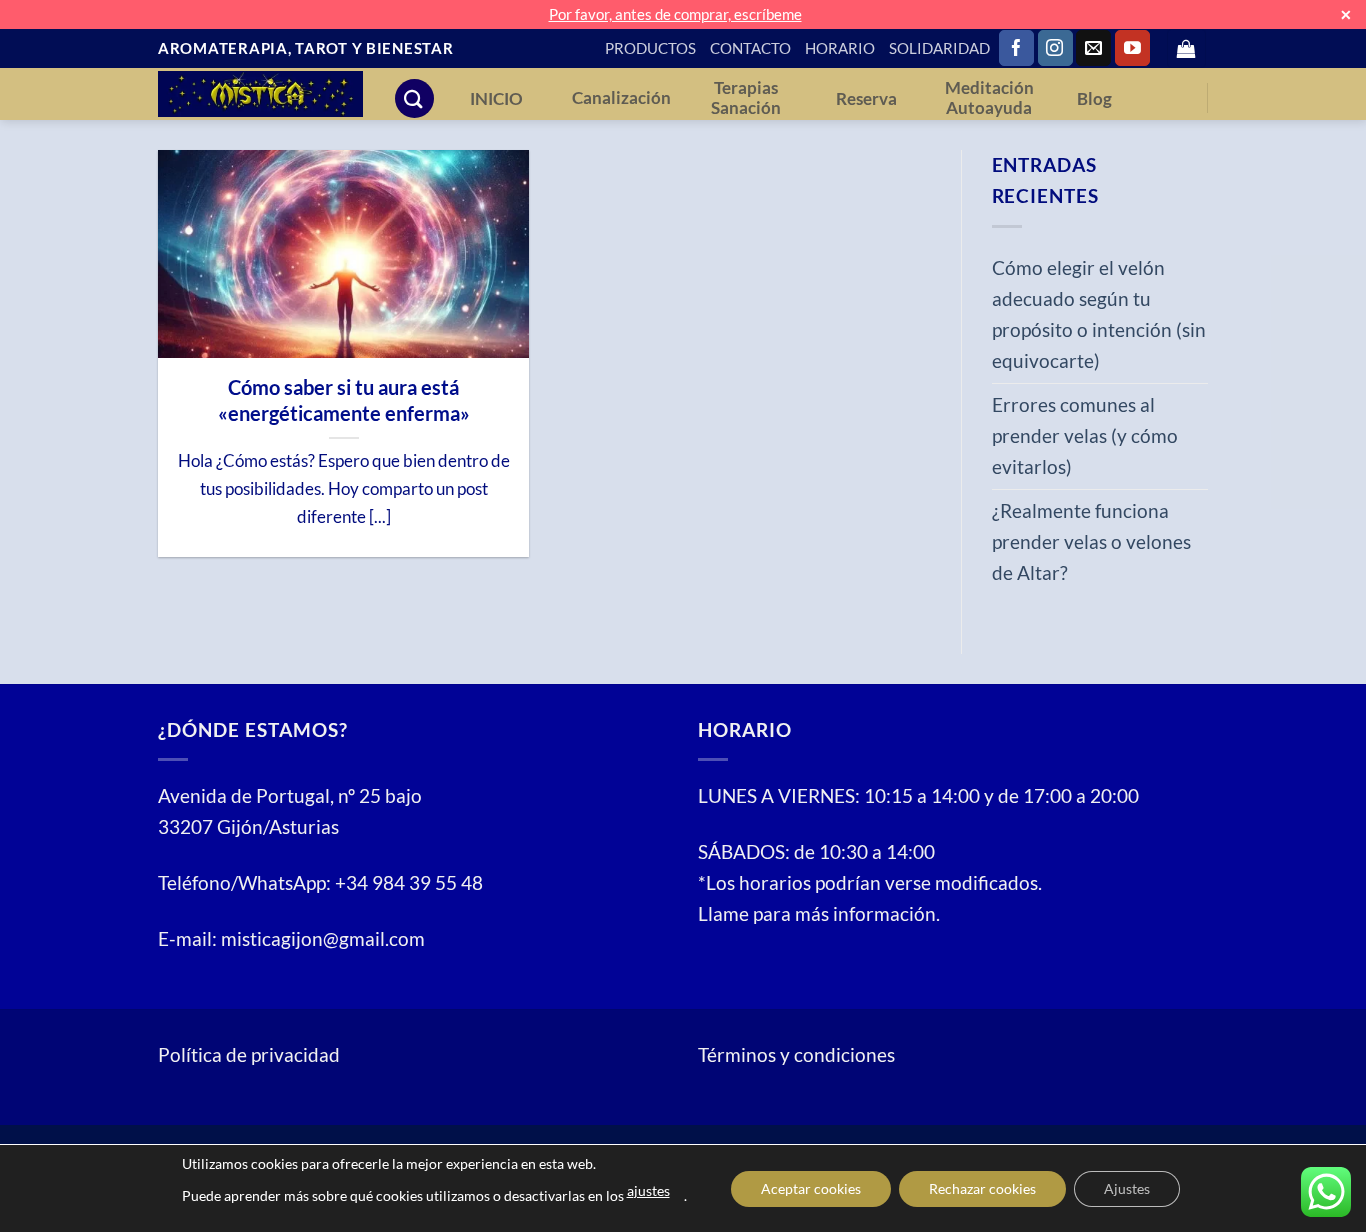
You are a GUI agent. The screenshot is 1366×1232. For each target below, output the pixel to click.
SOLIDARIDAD (939, 48)
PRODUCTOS (650, 48)
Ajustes (1127, 1188)
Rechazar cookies (982, 1188)
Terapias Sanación (746, 98)
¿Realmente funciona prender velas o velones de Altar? (1091, 541)
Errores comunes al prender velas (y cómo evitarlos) (1085, 435)
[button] (1186, 48)
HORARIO (840, 48)
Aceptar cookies (811, 1188)
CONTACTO (750, 48)
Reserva (866, 99)
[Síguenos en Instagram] (1055, 48)
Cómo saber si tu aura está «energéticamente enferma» (344, 400)
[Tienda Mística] (260, 94)
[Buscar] (414, 98)
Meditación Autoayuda (989, 98)
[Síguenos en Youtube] (1132, 48)
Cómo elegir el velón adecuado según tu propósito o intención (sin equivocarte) (1099, 314)
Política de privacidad (249, 1054)
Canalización (621, 98)
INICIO (496, 99)
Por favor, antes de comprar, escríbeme (675, 14)
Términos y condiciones (796, 1054)
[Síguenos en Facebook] (1016, 48)
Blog (1094, 99)
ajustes (648, 1190)
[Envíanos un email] (1093, 48)
